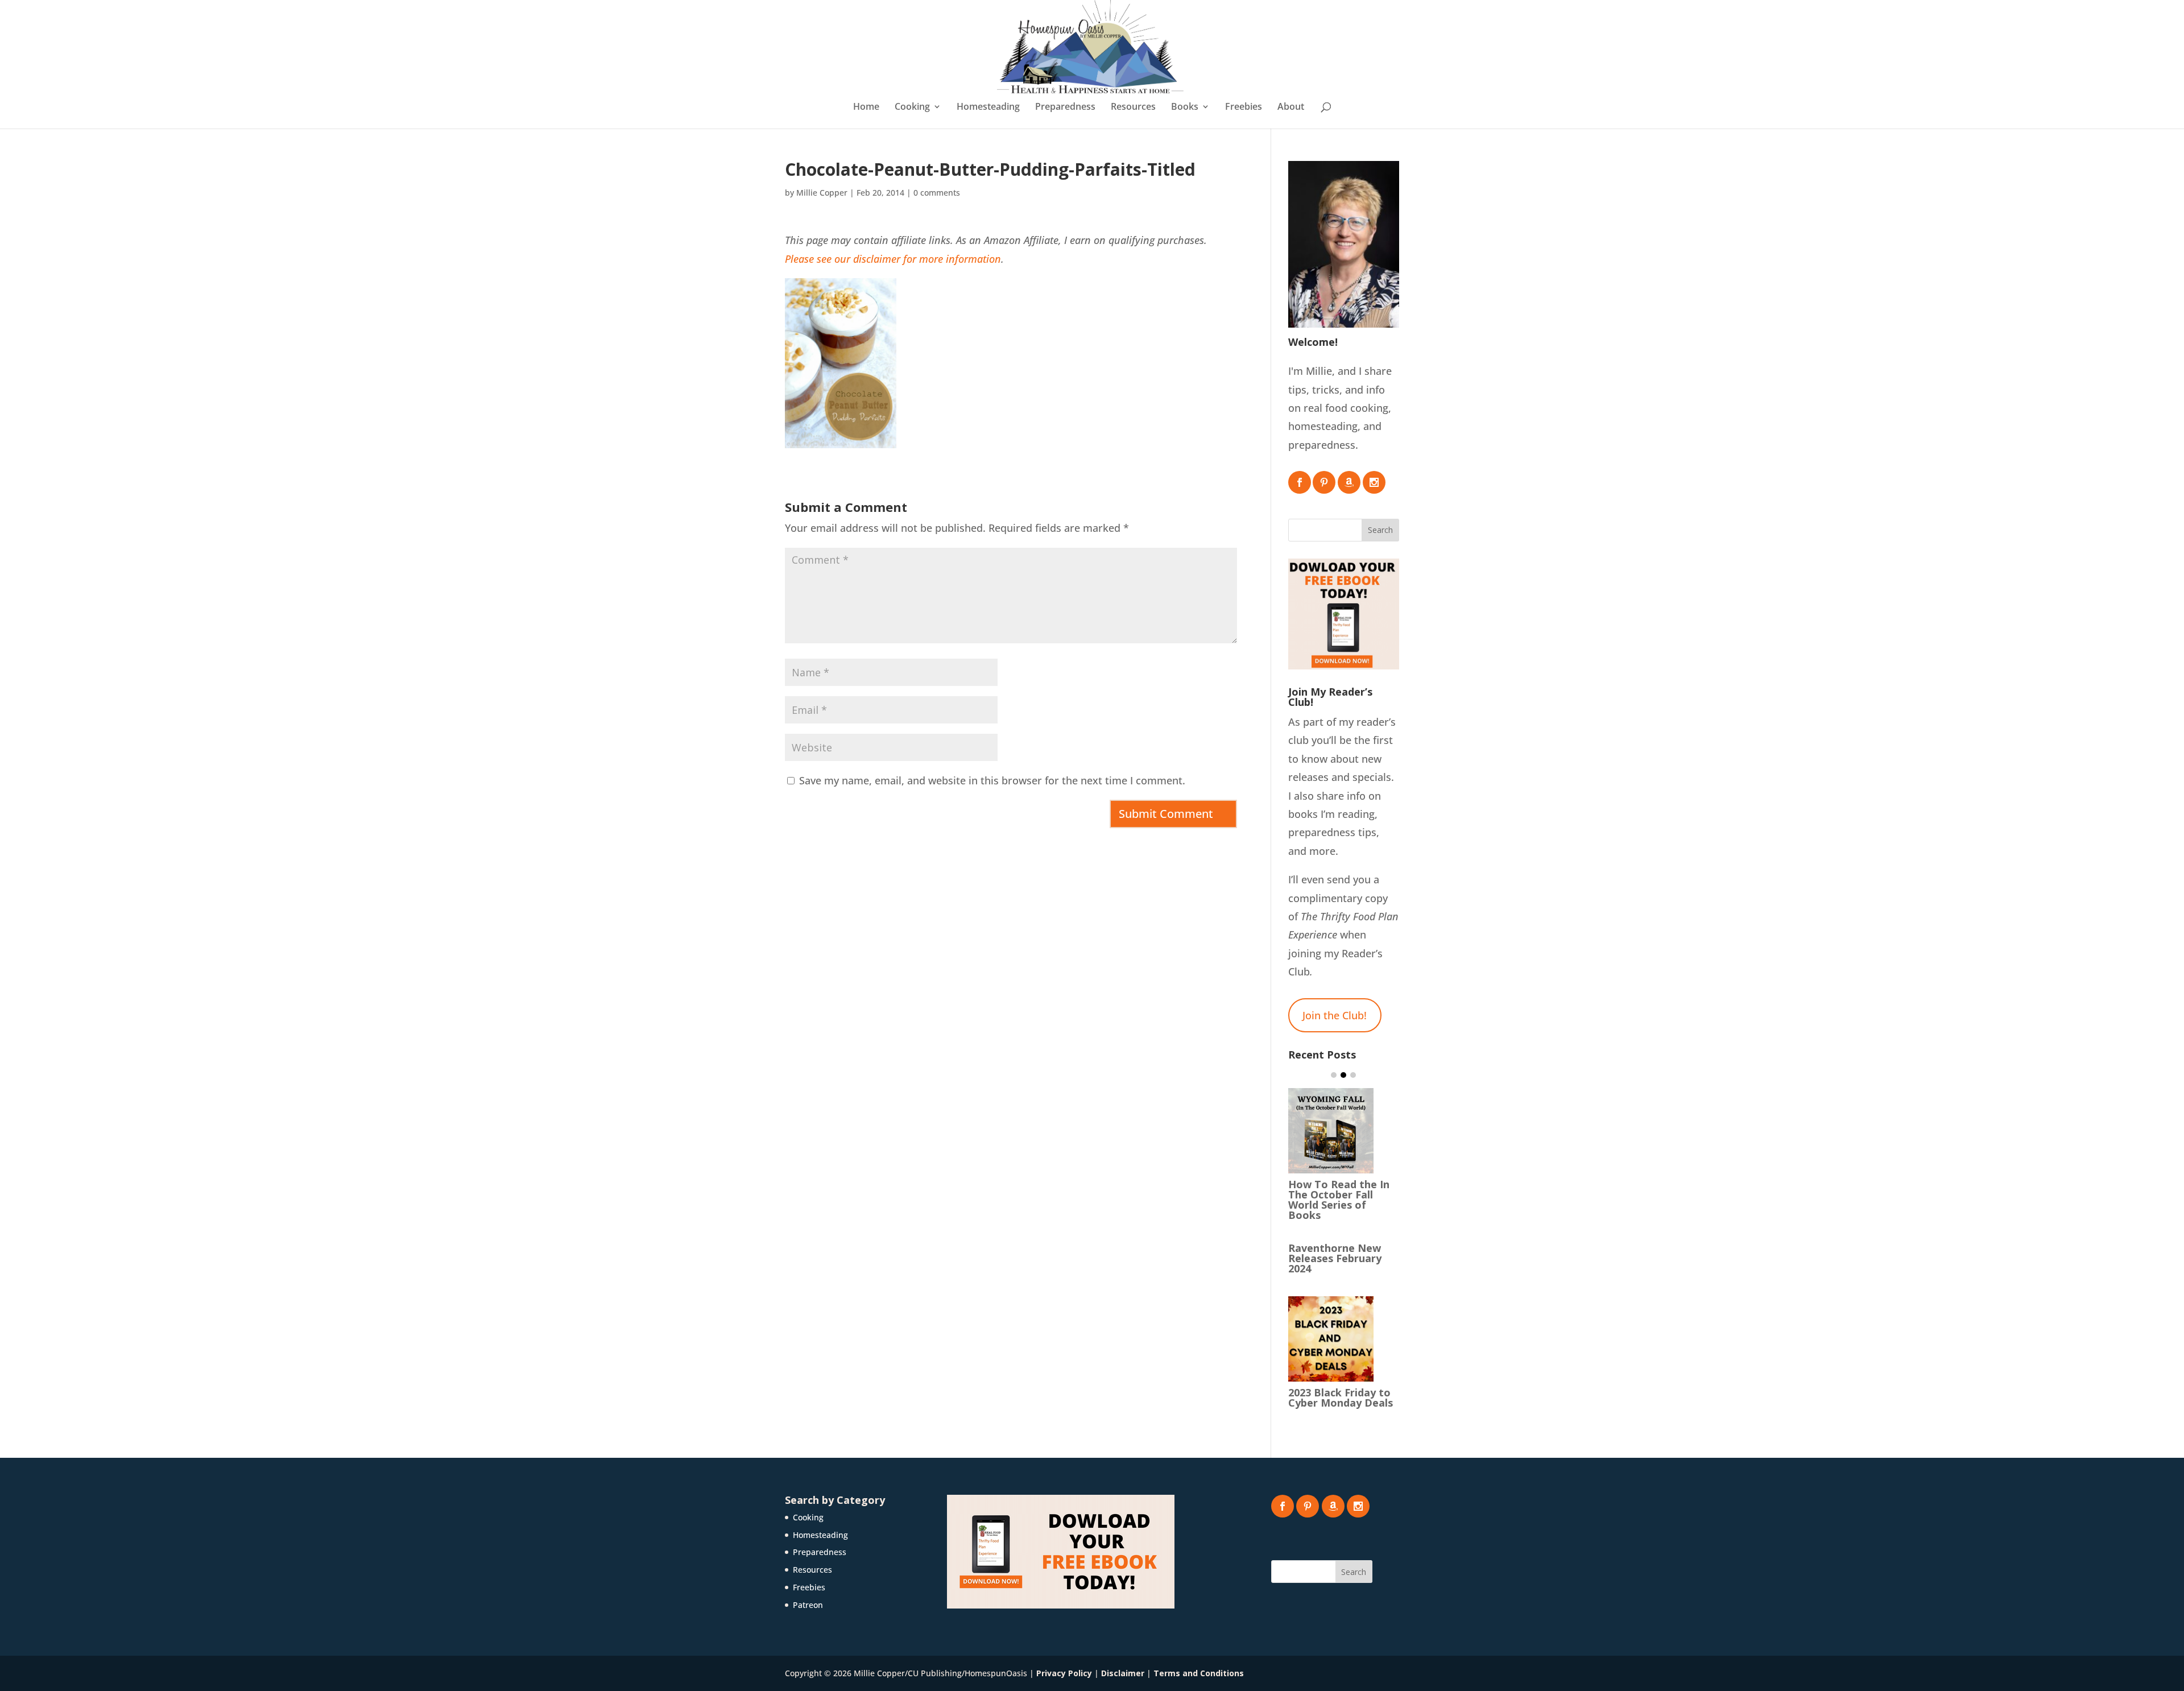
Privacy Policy (1064, 1673)
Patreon (808, 1605)
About (1291, 108)
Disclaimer (1123, 1673)
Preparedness (1065, 108)
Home (866, 108)
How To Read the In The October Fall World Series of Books (1339, 1200)
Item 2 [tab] (1343, 1075)
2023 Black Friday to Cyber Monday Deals (1341, 1398)
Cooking (912, 108)
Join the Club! (1335, 1015)
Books (1185, 108)
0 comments (937, 193)
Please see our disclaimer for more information (893, 259)
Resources (1133, 108)
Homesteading (988, 108)
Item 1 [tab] (1334, 1075)
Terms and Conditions (1199, 1673)
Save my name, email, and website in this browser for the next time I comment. (992, 780)
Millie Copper (822, 193)
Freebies (1244, 108)
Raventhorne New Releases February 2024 (1335, 1258)
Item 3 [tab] (1353, 1075)
